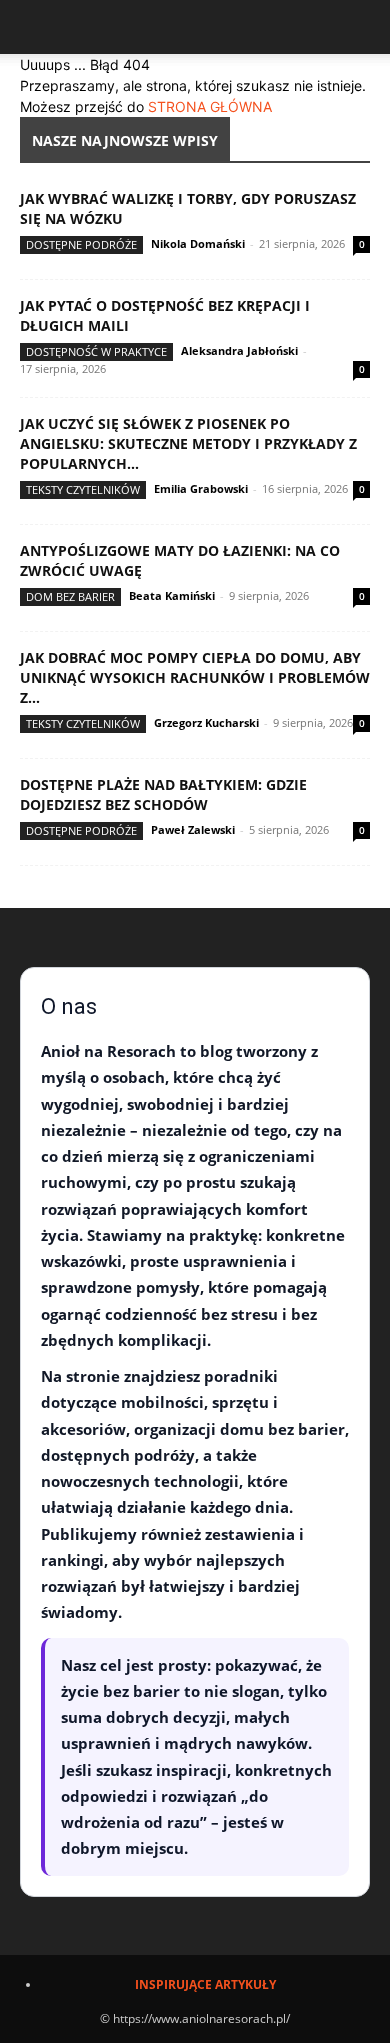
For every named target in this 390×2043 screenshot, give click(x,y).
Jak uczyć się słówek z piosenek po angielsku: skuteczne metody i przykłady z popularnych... (188, 443)
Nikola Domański (198, 243)
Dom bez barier (70, 596)
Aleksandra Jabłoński (239, 350)
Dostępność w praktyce (96, 351)
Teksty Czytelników (83, 489)
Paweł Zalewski (193, 829)
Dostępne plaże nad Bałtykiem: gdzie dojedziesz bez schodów (163, 794)
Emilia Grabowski (201, 488)
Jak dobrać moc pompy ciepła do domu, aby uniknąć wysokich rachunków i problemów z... (195, 677)
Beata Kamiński (172, 595)
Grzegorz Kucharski (206, 722)
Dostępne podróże (81, 244)
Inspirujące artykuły (205, 1984)
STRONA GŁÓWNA (210, 106)
